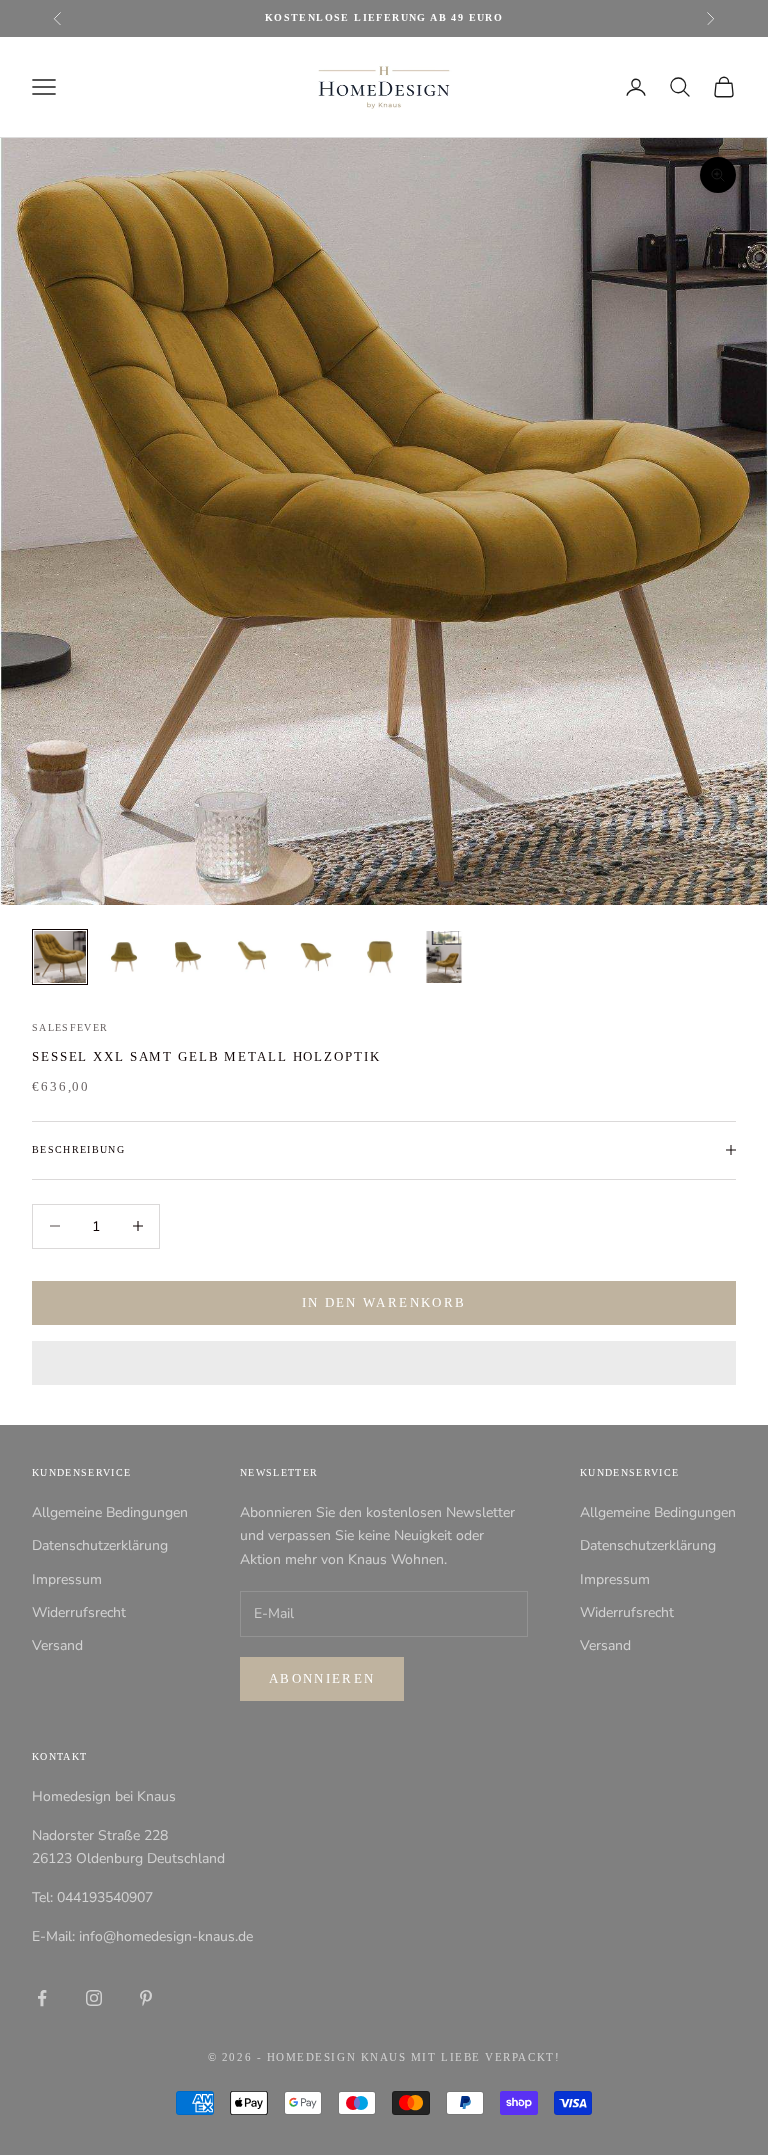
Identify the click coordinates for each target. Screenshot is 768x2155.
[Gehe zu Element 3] (188, 957)
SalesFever (70, 1027)
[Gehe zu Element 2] (124, 957)
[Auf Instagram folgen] (94, 1998)
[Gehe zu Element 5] (316, 957)
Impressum (67, 1579)
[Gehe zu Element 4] (252, 957)
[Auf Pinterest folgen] (146, 1998)
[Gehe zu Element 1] (60, 957)
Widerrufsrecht (79, 1612)
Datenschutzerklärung (100, 1545)
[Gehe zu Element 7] (444, 957)
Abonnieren (322, 1678)
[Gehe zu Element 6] (380, 957)
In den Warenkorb (384, 1302)
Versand (57, 1645)
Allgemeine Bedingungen (110, 1512)
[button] (384, 1363)
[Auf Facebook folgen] (42, 1998)
